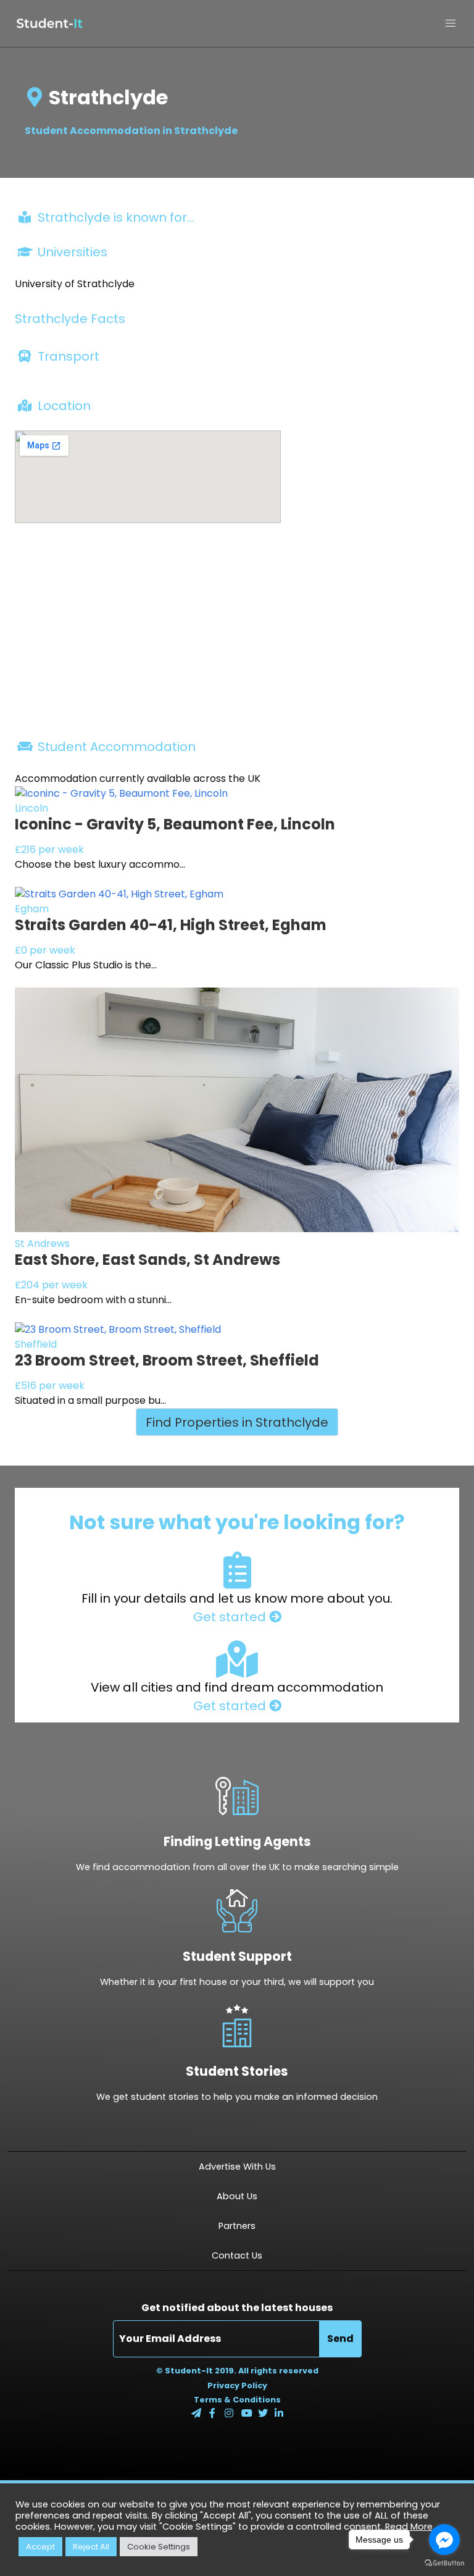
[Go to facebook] (444, 2540)
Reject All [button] (91, 2547)
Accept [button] (40, 2547)
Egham (32, 909)
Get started (231, 1617)
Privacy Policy (237, 2385)
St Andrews (42, 1244)
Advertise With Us (237, 2167)
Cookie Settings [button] (159, 2547)
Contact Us (237, 2255)
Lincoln (31, 808)
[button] (451, 23)
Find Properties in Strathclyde (237, 1422)
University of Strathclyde (75, 284)
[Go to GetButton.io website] (444, 2563)
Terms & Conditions (237, 2400)
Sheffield (36, 1344)
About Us (237, 2196)
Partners (237, 2226)
